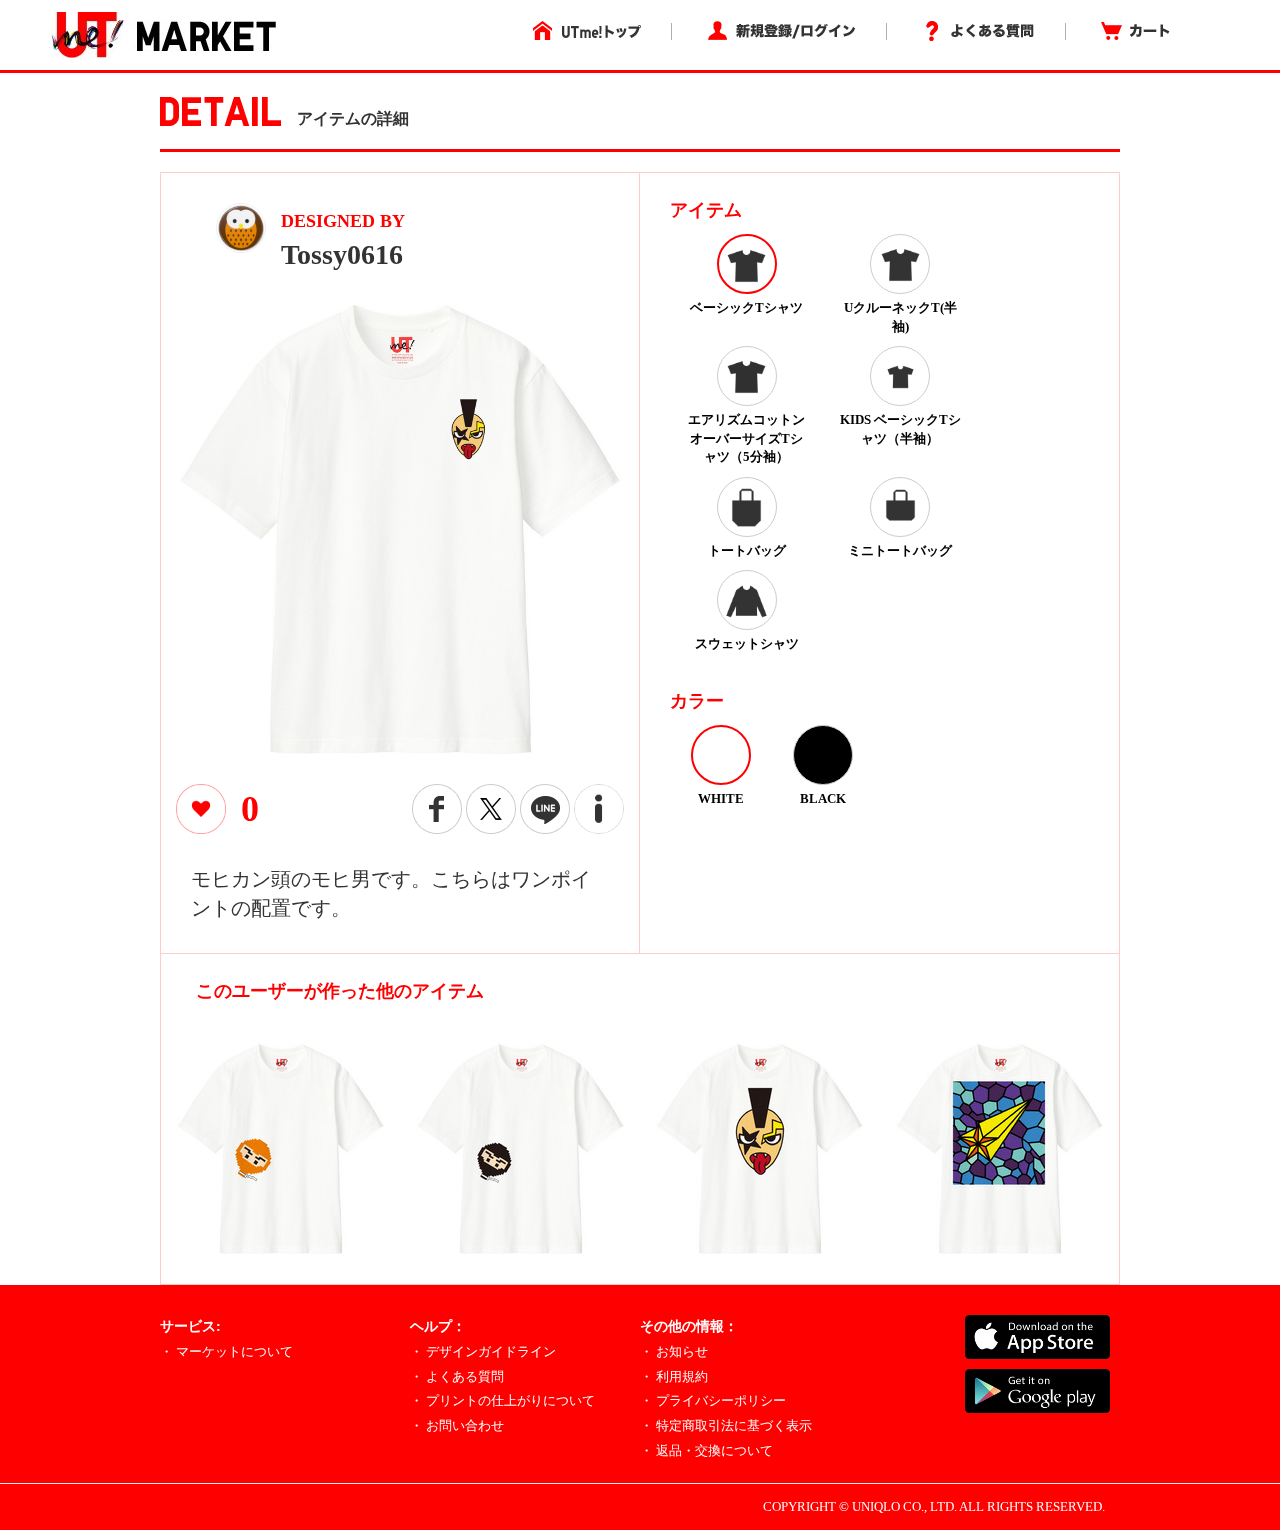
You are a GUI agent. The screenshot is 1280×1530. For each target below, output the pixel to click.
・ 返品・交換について (706, 1450)
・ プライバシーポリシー (713, 1400)
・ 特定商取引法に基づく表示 (726, 1425)
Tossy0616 (342, 254)
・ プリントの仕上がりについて (502, 1400)
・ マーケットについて (226, 1351)
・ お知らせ (674, 1351)
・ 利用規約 (674, 1376)
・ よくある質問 (457, 1376)
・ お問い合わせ (457, 1425)
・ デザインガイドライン (483, 1351)
